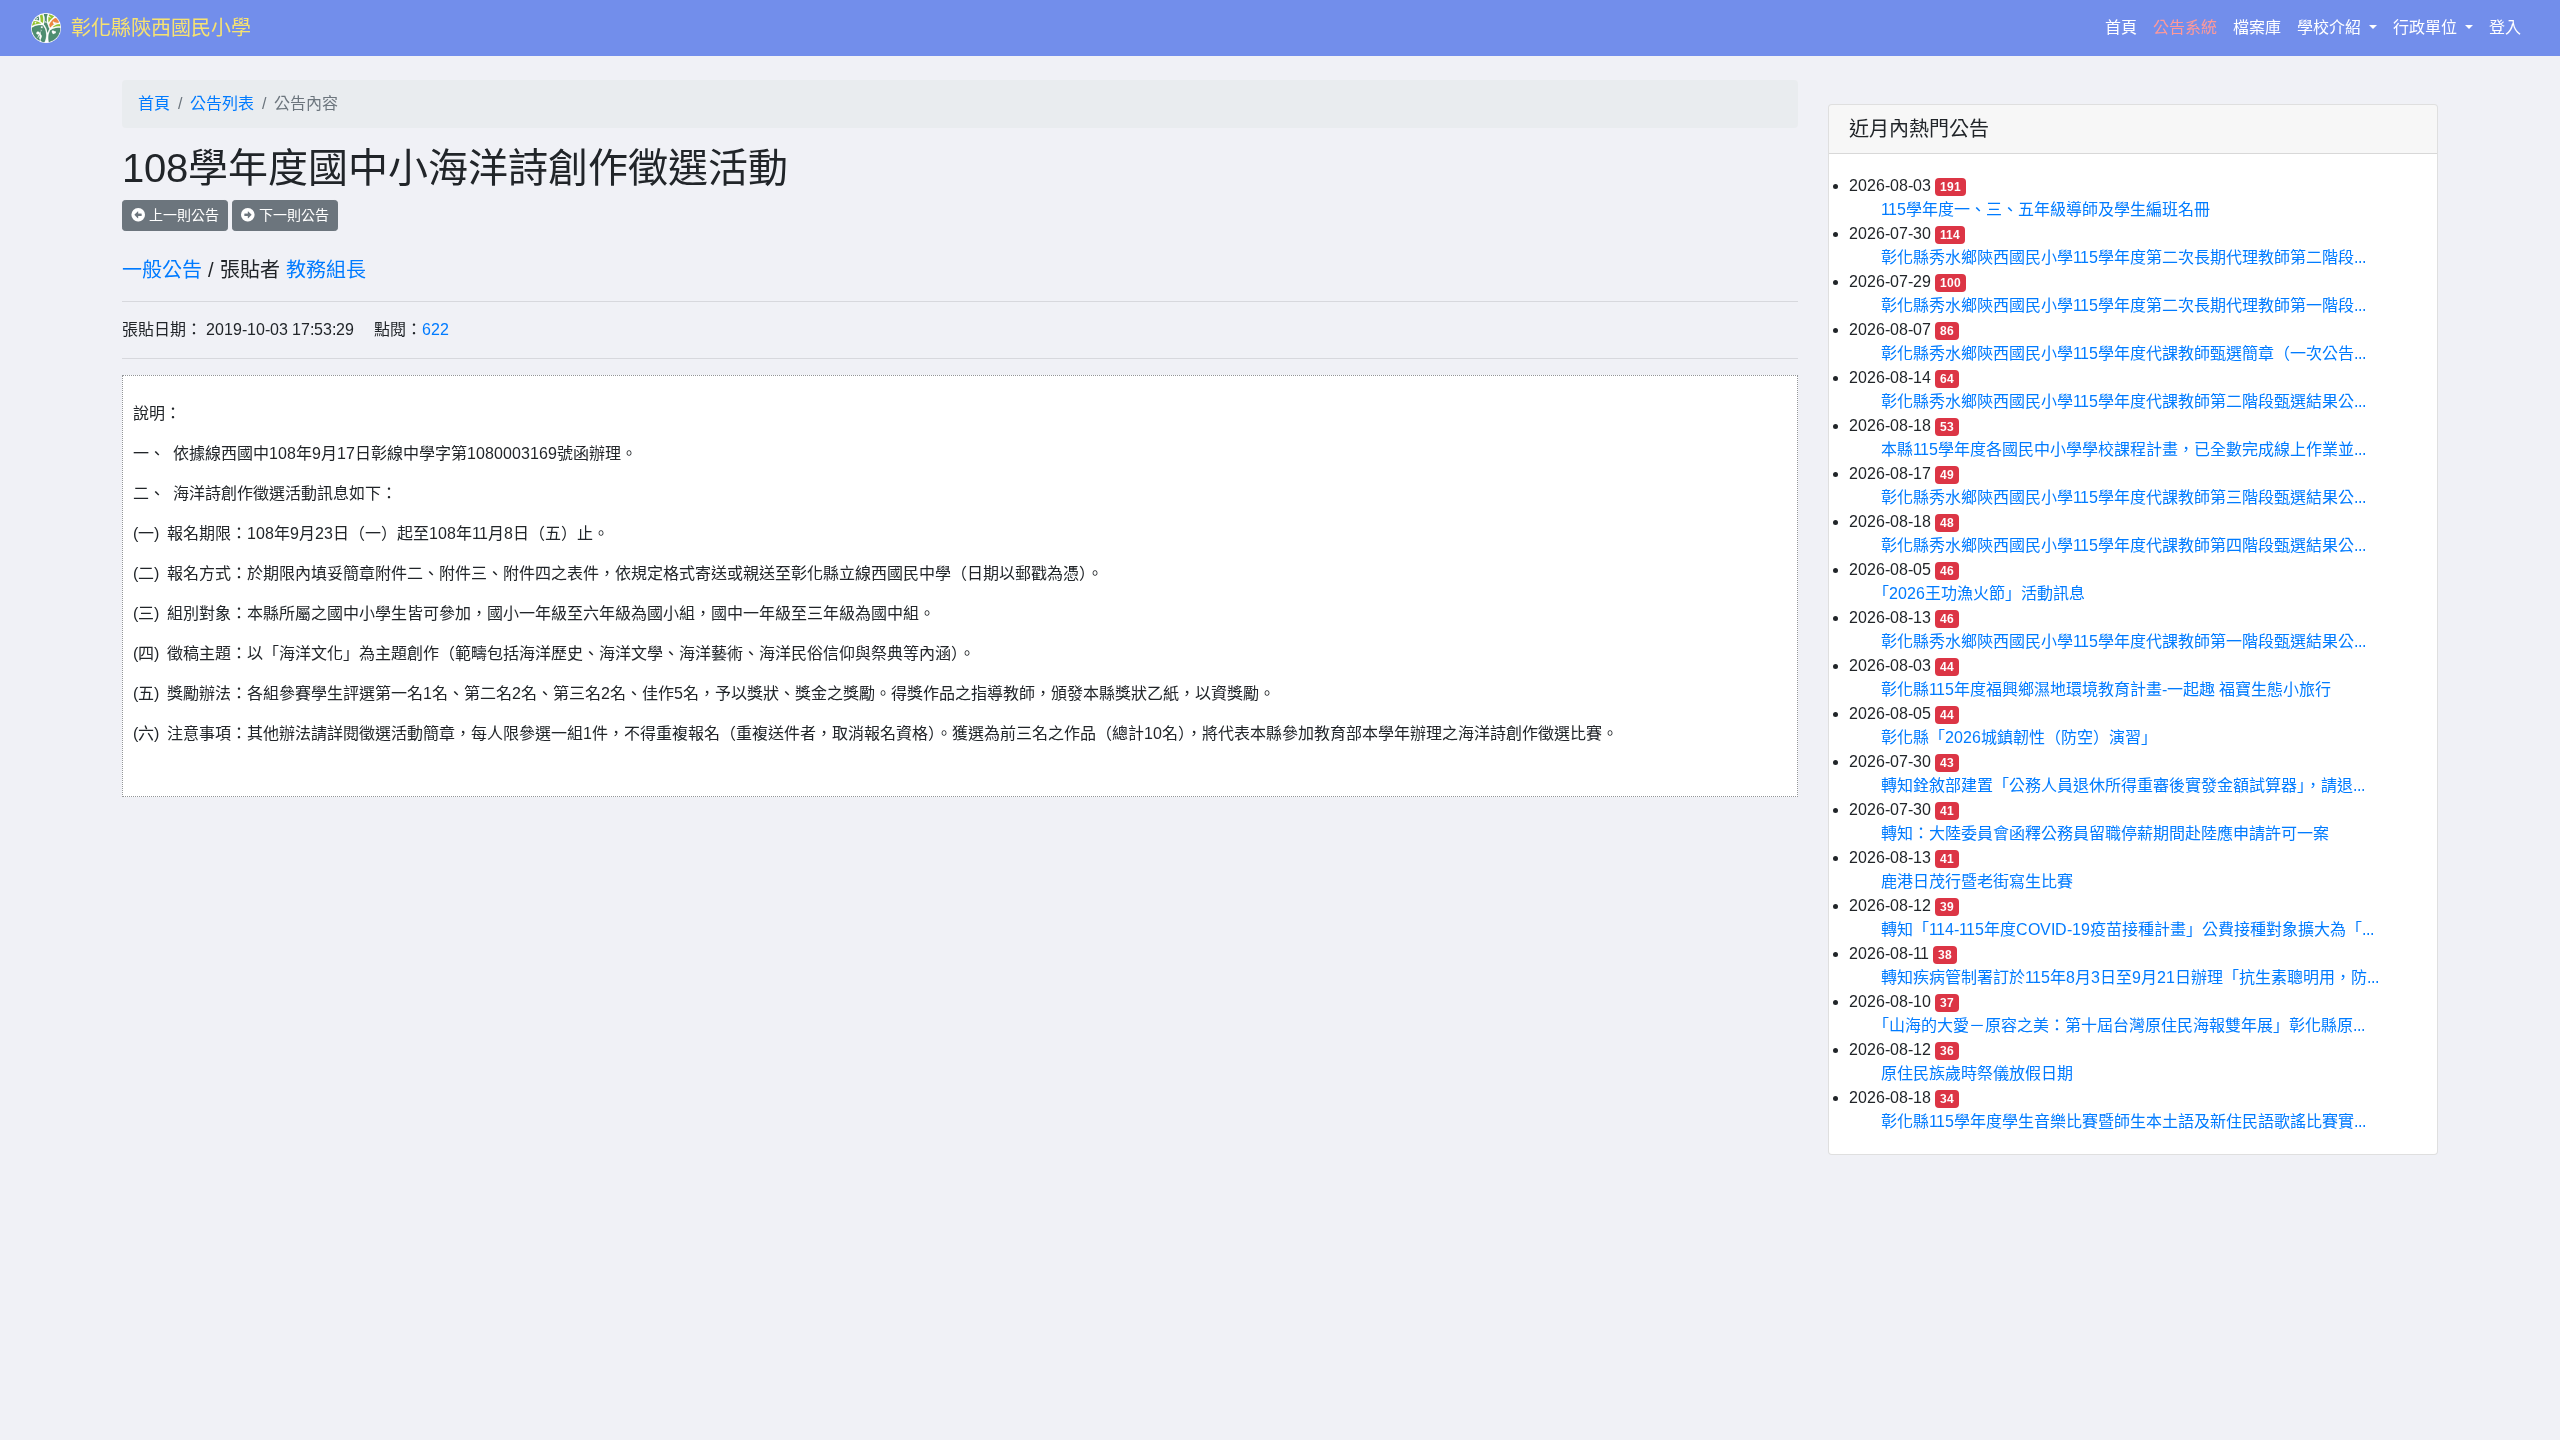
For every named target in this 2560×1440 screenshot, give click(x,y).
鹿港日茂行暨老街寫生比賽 (1977, 881)
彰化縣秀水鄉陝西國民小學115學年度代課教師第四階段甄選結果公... (2123, 545)
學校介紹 (2331, 27)
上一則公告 (182, 215)
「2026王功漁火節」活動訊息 (1983, 593)
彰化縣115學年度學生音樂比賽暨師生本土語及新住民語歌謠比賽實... (2123, 1121)
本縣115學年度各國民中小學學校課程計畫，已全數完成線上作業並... (2123, 449)
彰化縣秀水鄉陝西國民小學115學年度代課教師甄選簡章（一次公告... (2123, 353)
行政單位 (2427, 27)
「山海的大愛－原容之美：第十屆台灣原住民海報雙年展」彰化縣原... (2123, 1025)
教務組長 (326, 270)
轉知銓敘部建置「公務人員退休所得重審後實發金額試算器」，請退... (2123, 785)
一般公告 (162, 270)
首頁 (2125, 27)
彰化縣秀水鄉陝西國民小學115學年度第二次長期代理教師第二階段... (2123, 257)
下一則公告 (292, 215)
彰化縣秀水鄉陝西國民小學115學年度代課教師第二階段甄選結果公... (2123, 401)
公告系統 (2185, 27)
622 (435, 329)
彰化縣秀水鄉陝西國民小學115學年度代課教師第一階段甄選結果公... (2123, 641)
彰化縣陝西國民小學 (161, 28)
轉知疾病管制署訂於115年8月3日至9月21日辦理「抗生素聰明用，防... (2130, 977)
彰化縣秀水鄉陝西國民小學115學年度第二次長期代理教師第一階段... (2123, 305)
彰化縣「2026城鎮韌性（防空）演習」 (2019, 737)
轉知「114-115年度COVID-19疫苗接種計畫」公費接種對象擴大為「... (2127, 929)
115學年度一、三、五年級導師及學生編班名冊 (2045, 209)
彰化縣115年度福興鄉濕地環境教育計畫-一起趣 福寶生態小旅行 (2106, 689)
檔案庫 (2257, 27)
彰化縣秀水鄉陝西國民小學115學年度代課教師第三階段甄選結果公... (2123, 497)
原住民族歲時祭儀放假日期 (1977, 1073)
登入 (2505, 27)
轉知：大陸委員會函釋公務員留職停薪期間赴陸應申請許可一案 (2105, 833)
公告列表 (222, 103)
